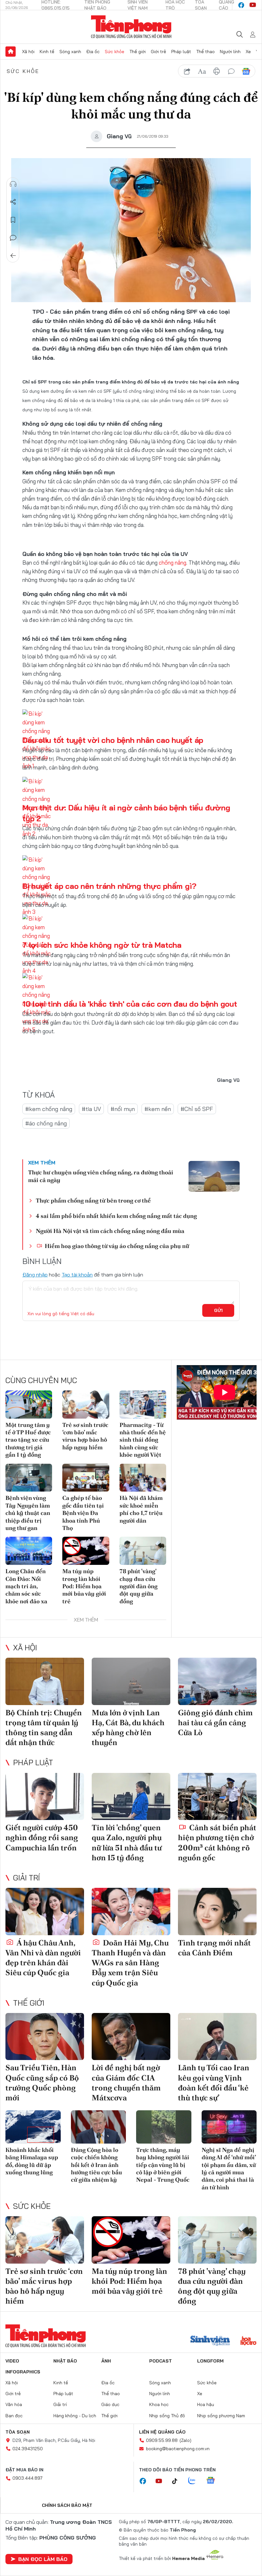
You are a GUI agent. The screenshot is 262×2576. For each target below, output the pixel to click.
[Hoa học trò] (248, 2341)
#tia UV (91, 1109)
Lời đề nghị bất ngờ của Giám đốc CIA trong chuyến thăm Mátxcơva (126, 2083)
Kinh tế (47, 52)
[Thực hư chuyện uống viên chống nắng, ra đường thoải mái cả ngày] (214, 1176)
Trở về (13, 256)
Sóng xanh (70, 52)
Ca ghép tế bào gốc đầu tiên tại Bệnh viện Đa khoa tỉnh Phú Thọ (83, 1513)
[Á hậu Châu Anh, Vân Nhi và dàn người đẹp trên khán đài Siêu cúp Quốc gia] (45, 1912)
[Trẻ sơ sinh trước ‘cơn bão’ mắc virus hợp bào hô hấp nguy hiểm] (86, 1405)
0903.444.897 (27, 2478)
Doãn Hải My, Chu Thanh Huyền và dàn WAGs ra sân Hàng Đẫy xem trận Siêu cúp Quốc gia (130, 1963)
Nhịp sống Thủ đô (167, 2416)
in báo (217, 71)
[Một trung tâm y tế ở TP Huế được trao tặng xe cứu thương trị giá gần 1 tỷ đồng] (29, 1405)
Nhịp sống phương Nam (221, 2416)
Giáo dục (110, 2404)
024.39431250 (28, 2449)
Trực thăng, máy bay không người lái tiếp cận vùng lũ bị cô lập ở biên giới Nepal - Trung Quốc (163, 2165)
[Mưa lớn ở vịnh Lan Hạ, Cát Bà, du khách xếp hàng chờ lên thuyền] (131, 1681)
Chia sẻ (13, 202)
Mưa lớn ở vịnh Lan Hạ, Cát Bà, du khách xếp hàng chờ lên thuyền (128, 1728)
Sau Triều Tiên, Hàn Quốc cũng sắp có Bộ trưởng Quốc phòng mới (42, 2083)
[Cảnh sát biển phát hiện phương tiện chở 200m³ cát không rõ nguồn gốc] (217, 1797)
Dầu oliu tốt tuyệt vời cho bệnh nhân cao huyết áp (113, 740)
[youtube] (253, 5)
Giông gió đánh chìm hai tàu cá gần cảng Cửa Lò (215, 1723)
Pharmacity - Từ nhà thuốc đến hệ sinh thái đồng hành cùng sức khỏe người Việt (143, 1440)
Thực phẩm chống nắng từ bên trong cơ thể (93, 1200)
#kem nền (158, 1109)
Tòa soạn (18, 2432)
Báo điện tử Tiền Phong (131, 27)
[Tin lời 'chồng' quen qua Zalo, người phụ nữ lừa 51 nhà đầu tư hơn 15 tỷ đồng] (131, 1797)
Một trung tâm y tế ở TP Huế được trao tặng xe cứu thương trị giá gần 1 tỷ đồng (28, 1440)
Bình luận (13, 238)
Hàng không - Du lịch (75, 2416)
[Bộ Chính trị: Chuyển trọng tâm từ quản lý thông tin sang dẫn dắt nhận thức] (45, 1681)
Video (12, 2361)
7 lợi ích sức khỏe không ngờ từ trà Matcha (102, 945)
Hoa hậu (206, 2404)
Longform (210, 2361)
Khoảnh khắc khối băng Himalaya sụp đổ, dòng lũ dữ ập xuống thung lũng (32, 2161)
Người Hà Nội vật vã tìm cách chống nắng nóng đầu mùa (110, 1231)
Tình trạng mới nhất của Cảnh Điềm (214, 1948)
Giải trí (27, 1878)
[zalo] (195, 2481)
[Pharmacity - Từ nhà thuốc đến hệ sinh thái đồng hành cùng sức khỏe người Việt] (143, 1405)
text (202, 71)
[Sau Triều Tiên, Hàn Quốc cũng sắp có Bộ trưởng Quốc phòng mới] (45, 2037)
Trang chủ (11, 52)
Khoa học (159, 2404)
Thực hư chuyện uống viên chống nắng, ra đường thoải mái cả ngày (101, 1176)
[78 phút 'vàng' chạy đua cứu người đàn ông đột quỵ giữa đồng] (143, 1551)
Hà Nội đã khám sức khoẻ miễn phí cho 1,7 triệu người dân (141, 1509)
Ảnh (106, 2361)
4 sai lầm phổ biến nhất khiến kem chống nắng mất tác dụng (116, 1216)
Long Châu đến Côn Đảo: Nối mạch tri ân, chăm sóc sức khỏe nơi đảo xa (26, 1586)
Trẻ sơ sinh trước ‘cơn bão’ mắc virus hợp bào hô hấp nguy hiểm (85, 1436)
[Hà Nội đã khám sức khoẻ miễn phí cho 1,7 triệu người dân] (143, 1478)
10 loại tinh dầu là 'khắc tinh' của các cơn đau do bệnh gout (130, 1004)
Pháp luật (181, 52)
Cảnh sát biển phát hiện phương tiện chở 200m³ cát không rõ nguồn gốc (217, 1843)
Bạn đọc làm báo (43, 2559)
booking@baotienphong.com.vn (178, 2449)
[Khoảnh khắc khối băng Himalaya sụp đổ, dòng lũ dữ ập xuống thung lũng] (33, 2127)
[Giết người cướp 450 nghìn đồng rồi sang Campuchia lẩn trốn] (45, 1797)
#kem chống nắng (49, 1109)
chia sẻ (187, 71)
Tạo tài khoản (77, 1275)
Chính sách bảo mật (67, 2505)
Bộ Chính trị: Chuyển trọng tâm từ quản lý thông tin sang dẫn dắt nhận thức (44, 1728)
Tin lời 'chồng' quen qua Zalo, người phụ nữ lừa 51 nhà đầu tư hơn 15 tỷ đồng (127, 1843)
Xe (248, 52)
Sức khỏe (115, 52)
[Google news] (214, 2481)
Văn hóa (14, 2404)
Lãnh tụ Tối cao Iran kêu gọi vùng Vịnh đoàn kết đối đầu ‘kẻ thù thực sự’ (214, 2083)
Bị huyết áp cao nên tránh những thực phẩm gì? (109, 886)
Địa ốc (93, 52)
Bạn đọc (14, 2416)
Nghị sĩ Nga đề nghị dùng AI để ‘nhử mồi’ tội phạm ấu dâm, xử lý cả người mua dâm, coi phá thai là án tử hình (229, 2169)
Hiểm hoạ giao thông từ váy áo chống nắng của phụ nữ (116, 1246)
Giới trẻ (158, 52)
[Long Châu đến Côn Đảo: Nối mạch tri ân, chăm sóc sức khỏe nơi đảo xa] (29, 1551)
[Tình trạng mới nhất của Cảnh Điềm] (217, 1912)
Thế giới (138, 52)
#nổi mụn (123, 1109)
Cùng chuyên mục (41, 1380)
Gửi (218, 1310)
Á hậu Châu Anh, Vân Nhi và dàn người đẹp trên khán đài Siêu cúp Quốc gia (43, 1958)
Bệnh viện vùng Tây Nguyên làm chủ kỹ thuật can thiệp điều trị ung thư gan (28, 1513)
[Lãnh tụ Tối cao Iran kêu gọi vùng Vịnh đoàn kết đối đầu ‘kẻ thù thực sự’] (217, 2037)
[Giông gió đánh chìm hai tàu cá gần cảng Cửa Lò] (217, 1681)
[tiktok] (178, 2481)
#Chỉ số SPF (197, 1109)
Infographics (23, 2372)
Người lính (230, 52)
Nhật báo (65, 2361)
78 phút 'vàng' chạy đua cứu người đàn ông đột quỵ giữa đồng (139, 1586)
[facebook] (241, 5)
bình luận (231, 71)
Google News (246, 71)
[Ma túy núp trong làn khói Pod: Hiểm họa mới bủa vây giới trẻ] (86, 1551)
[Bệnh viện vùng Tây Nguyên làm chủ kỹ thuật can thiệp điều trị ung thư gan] (29, 1478)
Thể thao (205, 52)
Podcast (161, 2361)
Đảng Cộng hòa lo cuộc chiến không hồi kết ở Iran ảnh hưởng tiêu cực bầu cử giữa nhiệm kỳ (96, 2165)
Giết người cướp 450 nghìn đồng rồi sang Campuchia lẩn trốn (42, 1837)
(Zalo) (185, 2440)
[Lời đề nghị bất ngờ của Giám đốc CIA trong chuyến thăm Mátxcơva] (131, 2037)
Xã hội (28, 52)
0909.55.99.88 (162, 2440)
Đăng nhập (35, 1275)
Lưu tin (13, 220)
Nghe (13, 184)
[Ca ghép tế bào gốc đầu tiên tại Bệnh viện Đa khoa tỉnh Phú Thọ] (86, 1478)
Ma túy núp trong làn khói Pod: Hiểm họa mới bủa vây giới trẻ (84, 1586)
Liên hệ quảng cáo (162, 2432)
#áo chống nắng (46, 1123)
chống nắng (173, 563)
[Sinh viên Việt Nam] (210, 2341)
